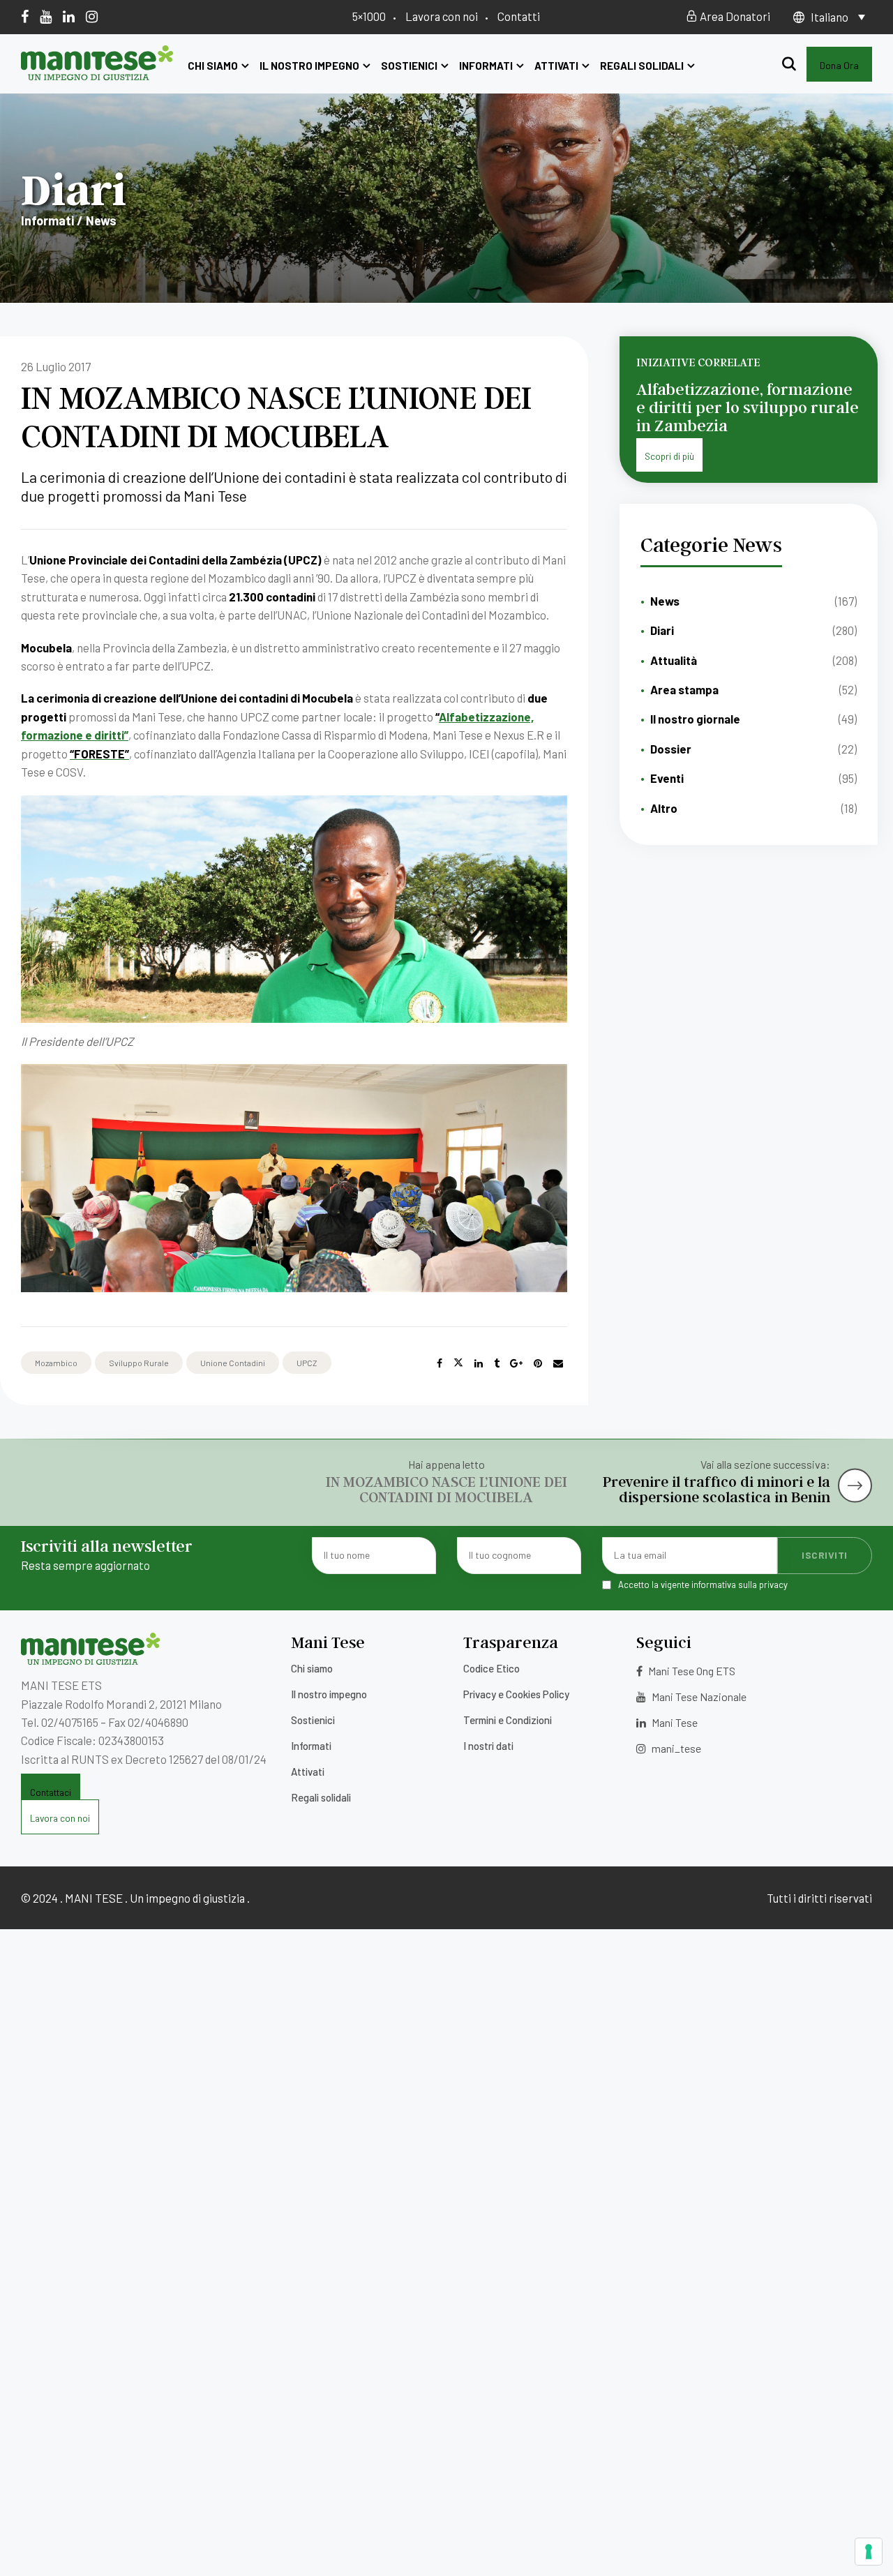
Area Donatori (734, 16)
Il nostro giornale (695, 719)
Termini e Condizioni (508, 1720)
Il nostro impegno (309, 66)
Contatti (519, 16)
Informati (486, 66)
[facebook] (25, 16)
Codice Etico (491, 1668)
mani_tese (675, 1748)
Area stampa (684, 689)
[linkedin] (69, 16)
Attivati (556, 66)
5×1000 (369, 16)
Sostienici (409, 66)
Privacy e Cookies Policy (516, 1694)
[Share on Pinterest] (538, 1363)
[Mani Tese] (97, 75)
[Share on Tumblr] (497, 1363)
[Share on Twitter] (458, 1363)
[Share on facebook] (440, 1363)
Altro (664, 808)
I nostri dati (488, 1746)
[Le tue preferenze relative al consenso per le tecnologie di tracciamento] (869, 2552)
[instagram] (92, 16)
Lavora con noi (442, 16)
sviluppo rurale (139, 1363)
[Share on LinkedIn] (479, 1363)
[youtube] (46, 16)
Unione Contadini (233, 1363)
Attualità (674, 660)
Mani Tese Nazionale (698, 1697)
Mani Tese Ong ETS (691, 1671)
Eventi (667, 778)
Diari (662, 630)
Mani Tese (674, 1722)
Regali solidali (642, 66)
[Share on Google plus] (516, 1363)
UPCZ (307, 1363)
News (665, 601)
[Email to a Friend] (558, 1363)
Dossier (671, 749)
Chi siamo (213, 66)
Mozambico (56, 1363)
